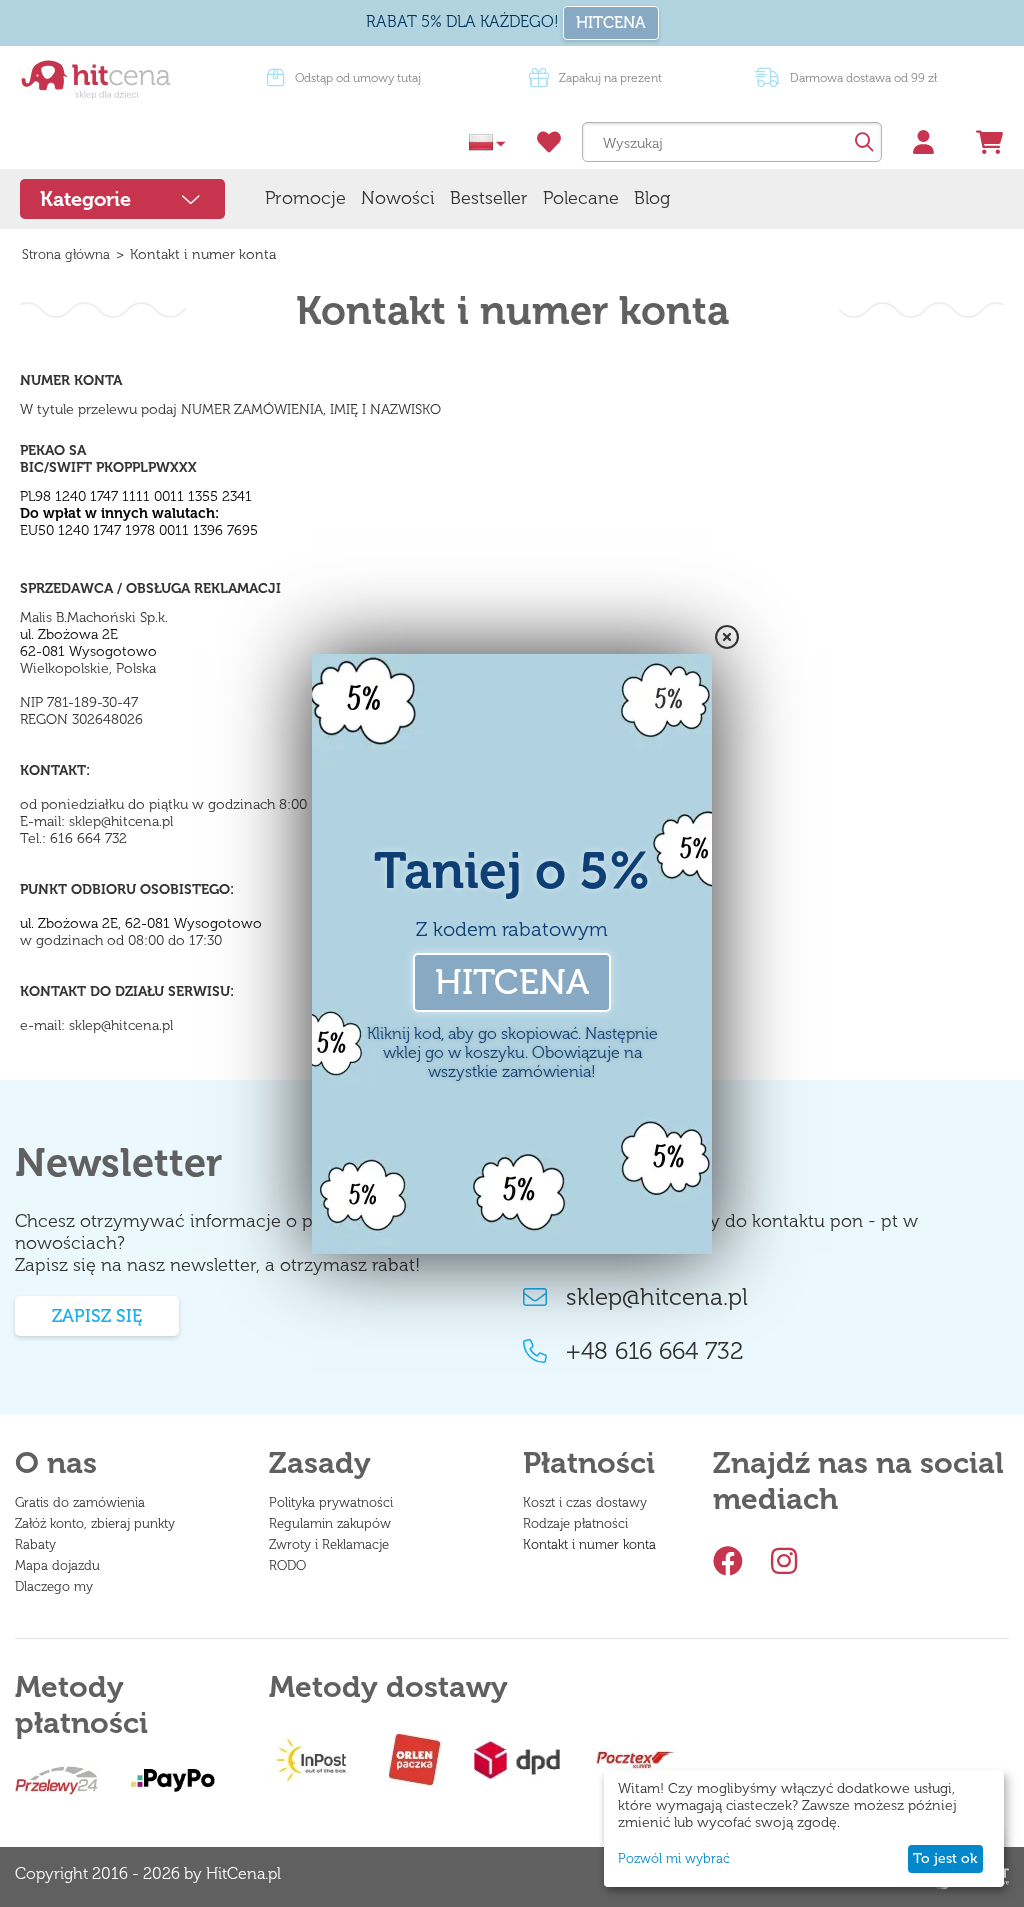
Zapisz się (97, 1316)
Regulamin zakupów (330, 1523)
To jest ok (945, 1858)
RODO (287, 1565)
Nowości (398, 198)
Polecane (581, 198)
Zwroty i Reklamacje (329, 1544)
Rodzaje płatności (575, 1523)
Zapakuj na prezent (610, 78)
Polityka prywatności (331, 1502)
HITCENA (611, 22)
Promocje (305, 198)
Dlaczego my (54, 1586)
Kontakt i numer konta (589, 1544)
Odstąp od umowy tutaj (358, 78)
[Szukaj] (862, 142)
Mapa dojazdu (57, 1565)
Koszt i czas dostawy (585, 1502)
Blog (652, 198)
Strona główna (66, 254)
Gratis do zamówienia (80, 1502)
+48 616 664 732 (655, 1351)
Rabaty (35, 1544)
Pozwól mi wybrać (674, 1858)
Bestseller (489, 198)
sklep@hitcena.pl (657, 1297)
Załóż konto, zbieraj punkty (95, 1523)
